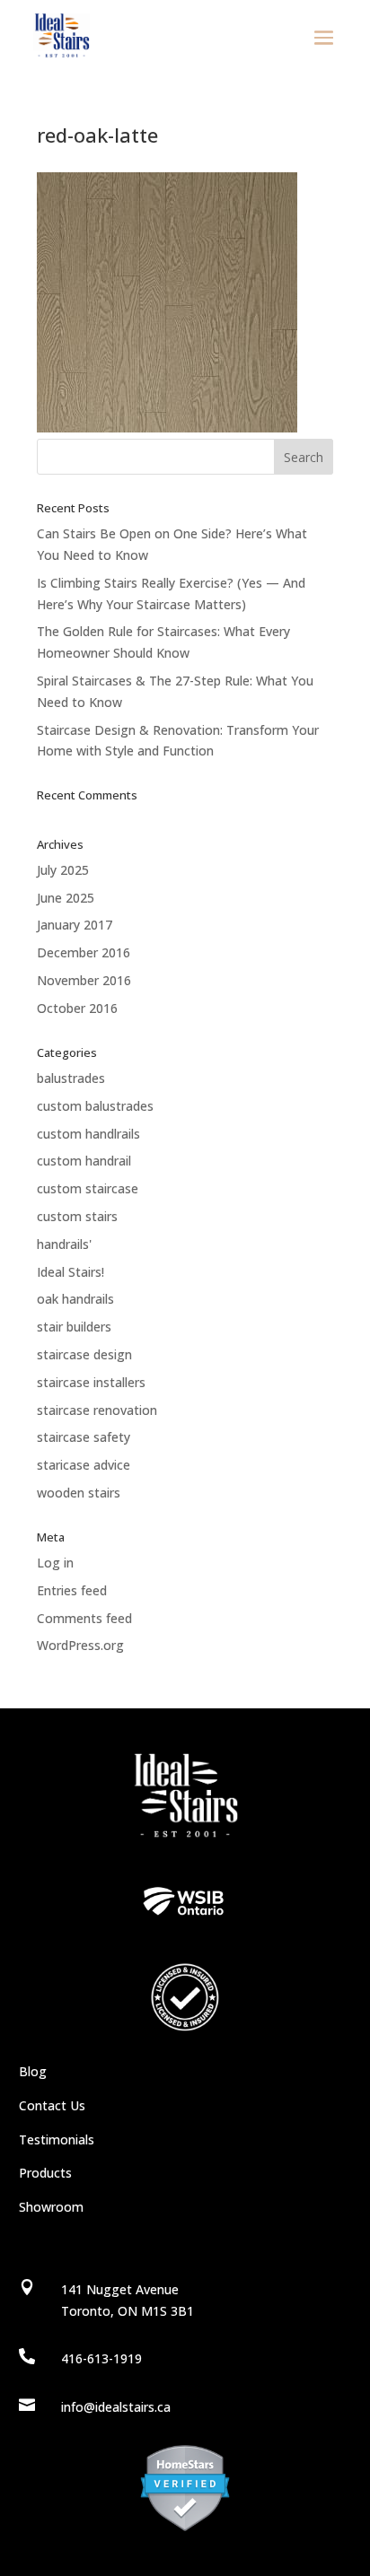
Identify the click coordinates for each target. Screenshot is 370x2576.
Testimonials (57, 2139)
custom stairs (77, 1216)
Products (45, 2173)
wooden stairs (79, 1493)
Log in (55, 1563)
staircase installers (91, 1382)
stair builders (74, 1327)
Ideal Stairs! (70, 1272)
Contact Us (52, 2105)
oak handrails (75, 1299)
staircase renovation (97, 1410)
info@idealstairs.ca (116, 2407)
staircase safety (84, 1437)
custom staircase (88, 1188)
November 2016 (84, 980)
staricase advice (84, 1465)
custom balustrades (95, 1106)
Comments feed (84, 1618)
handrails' (64, 1244)
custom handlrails (88, 1134)
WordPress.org (80, 1645)
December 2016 (84, 952)
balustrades (71, 1078)
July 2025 (63, 870)
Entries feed (72, 1590)
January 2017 (75, 925)
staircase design (84, 1354)
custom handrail (84, 1161)
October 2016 (77, 1008)
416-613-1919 (101, 2358)
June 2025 (66, 898)
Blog (33, 2071)
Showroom (51, 2207)
